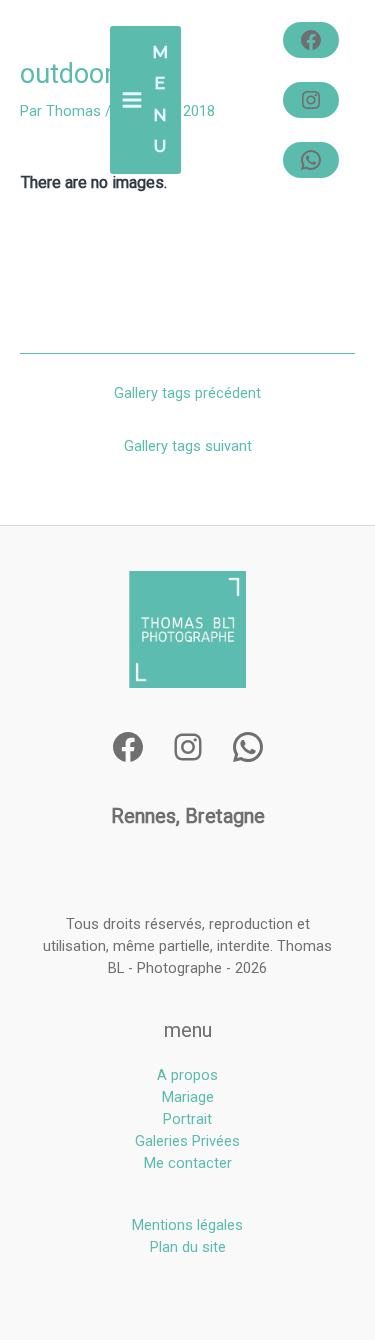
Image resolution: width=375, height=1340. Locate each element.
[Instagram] (311, 100)
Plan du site (188, 1247)
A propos (187, 1075)
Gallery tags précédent (187, 393)
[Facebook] (311, 40)
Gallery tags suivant (188, 446)
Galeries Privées (187, 1141)
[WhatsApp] (311, 160)
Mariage (188, 1097)
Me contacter (188, 1163)
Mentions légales (187, 1225)
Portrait (187, 1119)
